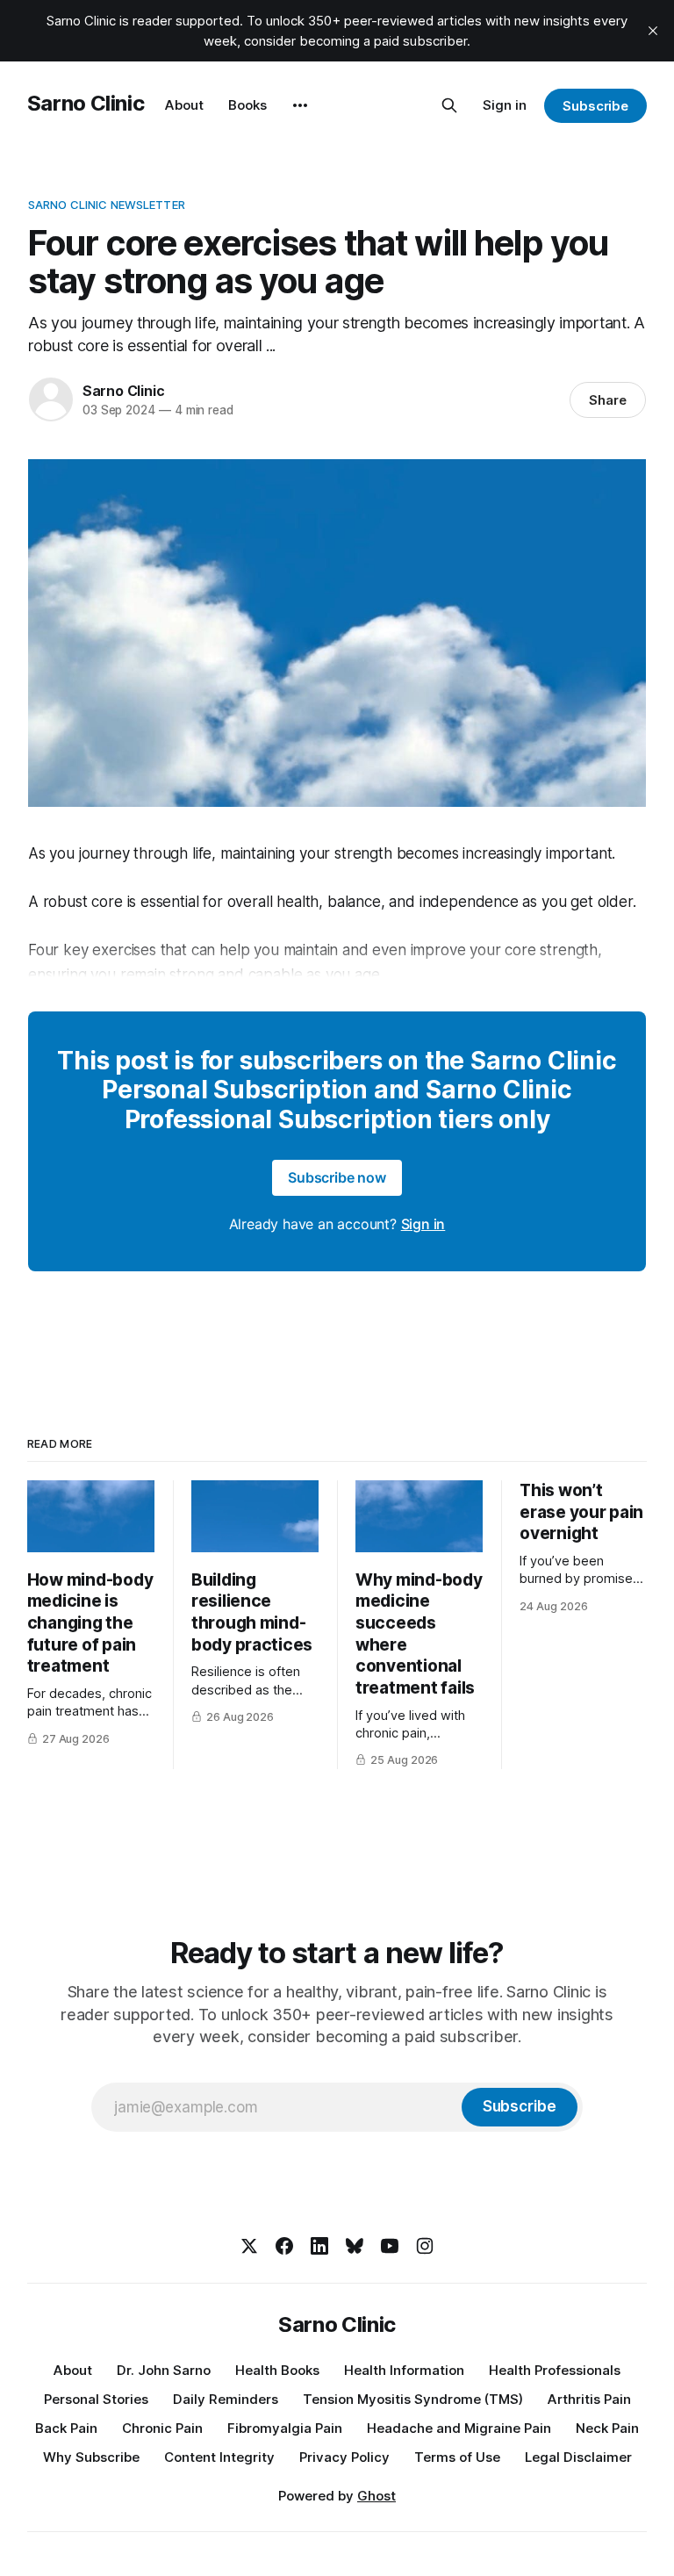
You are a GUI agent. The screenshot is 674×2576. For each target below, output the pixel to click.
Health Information (404, 2370)
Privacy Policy (344, 2457)
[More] (300, 105)
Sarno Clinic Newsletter (107, 205)
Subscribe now (337, 1177)
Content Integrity (219, 2457)
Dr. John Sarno (164, 2370)
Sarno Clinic (86, 103)
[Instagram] (425, 2246)
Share (608, 400)
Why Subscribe (91, 2457)
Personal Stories (96, 2399)
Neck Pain (607, 2428)
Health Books (277, 2370)
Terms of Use (457, 2457)
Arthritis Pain (589, 2399)
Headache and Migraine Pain (459, 2428)
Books (247, 105)
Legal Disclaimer (578, 2457)
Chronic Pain (162, 2428)
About (184, 105)
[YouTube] (390, 2246)
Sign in (505, 105)
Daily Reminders (226, 2399)
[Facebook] (284, 2246)
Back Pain (66, 2428)
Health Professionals (555, 2370)
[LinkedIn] (319, 2246)
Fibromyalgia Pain (285, 2428)
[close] (653, 31)
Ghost (376, 2496)
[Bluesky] (355, 2246)
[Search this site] (449, 105)
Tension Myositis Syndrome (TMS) (413, 2399)
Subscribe (595, 106)
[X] (249, 2246)
